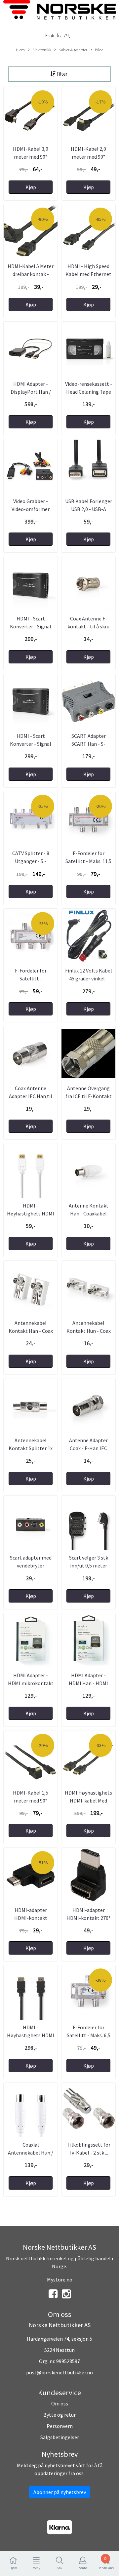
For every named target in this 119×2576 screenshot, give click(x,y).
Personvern (60, 2426)
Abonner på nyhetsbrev (60, 2492)
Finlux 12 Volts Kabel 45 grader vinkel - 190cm (89, 978)
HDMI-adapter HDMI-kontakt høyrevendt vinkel (31, 1918)
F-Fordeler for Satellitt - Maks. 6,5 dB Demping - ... (89, 2035)
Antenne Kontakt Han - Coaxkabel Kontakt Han (89, 1213)
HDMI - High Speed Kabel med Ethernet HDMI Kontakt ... (88, 274)
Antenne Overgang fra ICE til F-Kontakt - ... (89, 1096)
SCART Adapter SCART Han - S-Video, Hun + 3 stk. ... (88, 744)
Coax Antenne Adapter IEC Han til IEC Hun (31, 1096)
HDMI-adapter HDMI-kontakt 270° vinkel (88, 1918)
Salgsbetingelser (60, 2437)
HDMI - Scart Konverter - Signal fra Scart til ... (31, 744)
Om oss (60, 2403)
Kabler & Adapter (73, 50)
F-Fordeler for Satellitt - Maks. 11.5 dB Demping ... (88, 861)
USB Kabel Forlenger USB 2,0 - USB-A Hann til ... (89, 509)
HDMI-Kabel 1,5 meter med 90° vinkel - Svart (31, 1801)
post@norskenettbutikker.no (59, 2372)
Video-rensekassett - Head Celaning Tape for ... (89, 392)
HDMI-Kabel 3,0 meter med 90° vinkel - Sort (31, 157)
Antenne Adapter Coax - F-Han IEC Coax (88, 1448)
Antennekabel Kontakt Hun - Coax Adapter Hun (89, 1331)
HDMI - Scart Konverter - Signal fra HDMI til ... (31, 626)
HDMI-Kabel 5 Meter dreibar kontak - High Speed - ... (31, 274)
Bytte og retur (59, 2415)
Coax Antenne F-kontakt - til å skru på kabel (88, 626)
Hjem (20, 50)
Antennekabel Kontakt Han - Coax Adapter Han (31, 1331)
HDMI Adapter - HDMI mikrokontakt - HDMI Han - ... (31, 1683)
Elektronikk (42, 50)
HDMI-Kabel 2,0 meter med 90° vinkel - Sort (88, 157)
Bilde (99, 50)
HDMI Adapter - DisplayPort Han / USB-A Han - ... (31, 392)
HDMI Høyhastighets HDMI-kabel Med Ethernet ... (88, 1801)
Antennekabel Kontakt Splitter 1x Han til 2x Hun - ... (31, 1448)
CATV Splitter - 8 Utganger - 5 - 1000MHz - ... (31, 861)
